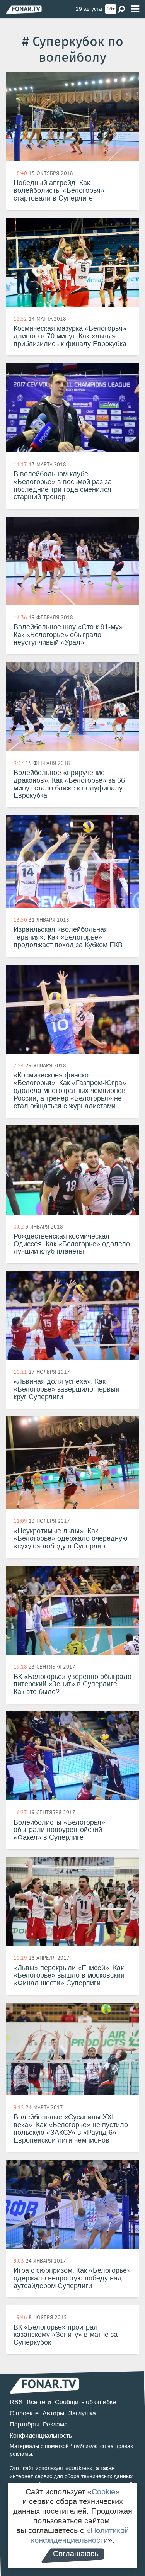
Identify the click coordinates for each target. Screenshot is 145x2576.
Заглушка (82, 2413)
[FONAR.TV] (24, 9)
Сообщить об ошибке (85, 2402)
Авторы (54, 2413)
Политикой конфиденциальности (80, 2535)
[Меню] (135, 9)
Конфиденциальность (41, 2436)
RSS (16, 2402)
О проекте (24, 2413)
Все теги (39, 2402)
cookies (79, 2468)
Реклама (55, 2424)
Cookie (103, 2492)
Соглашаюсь (76, 2554)
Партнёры (24, 2424)
